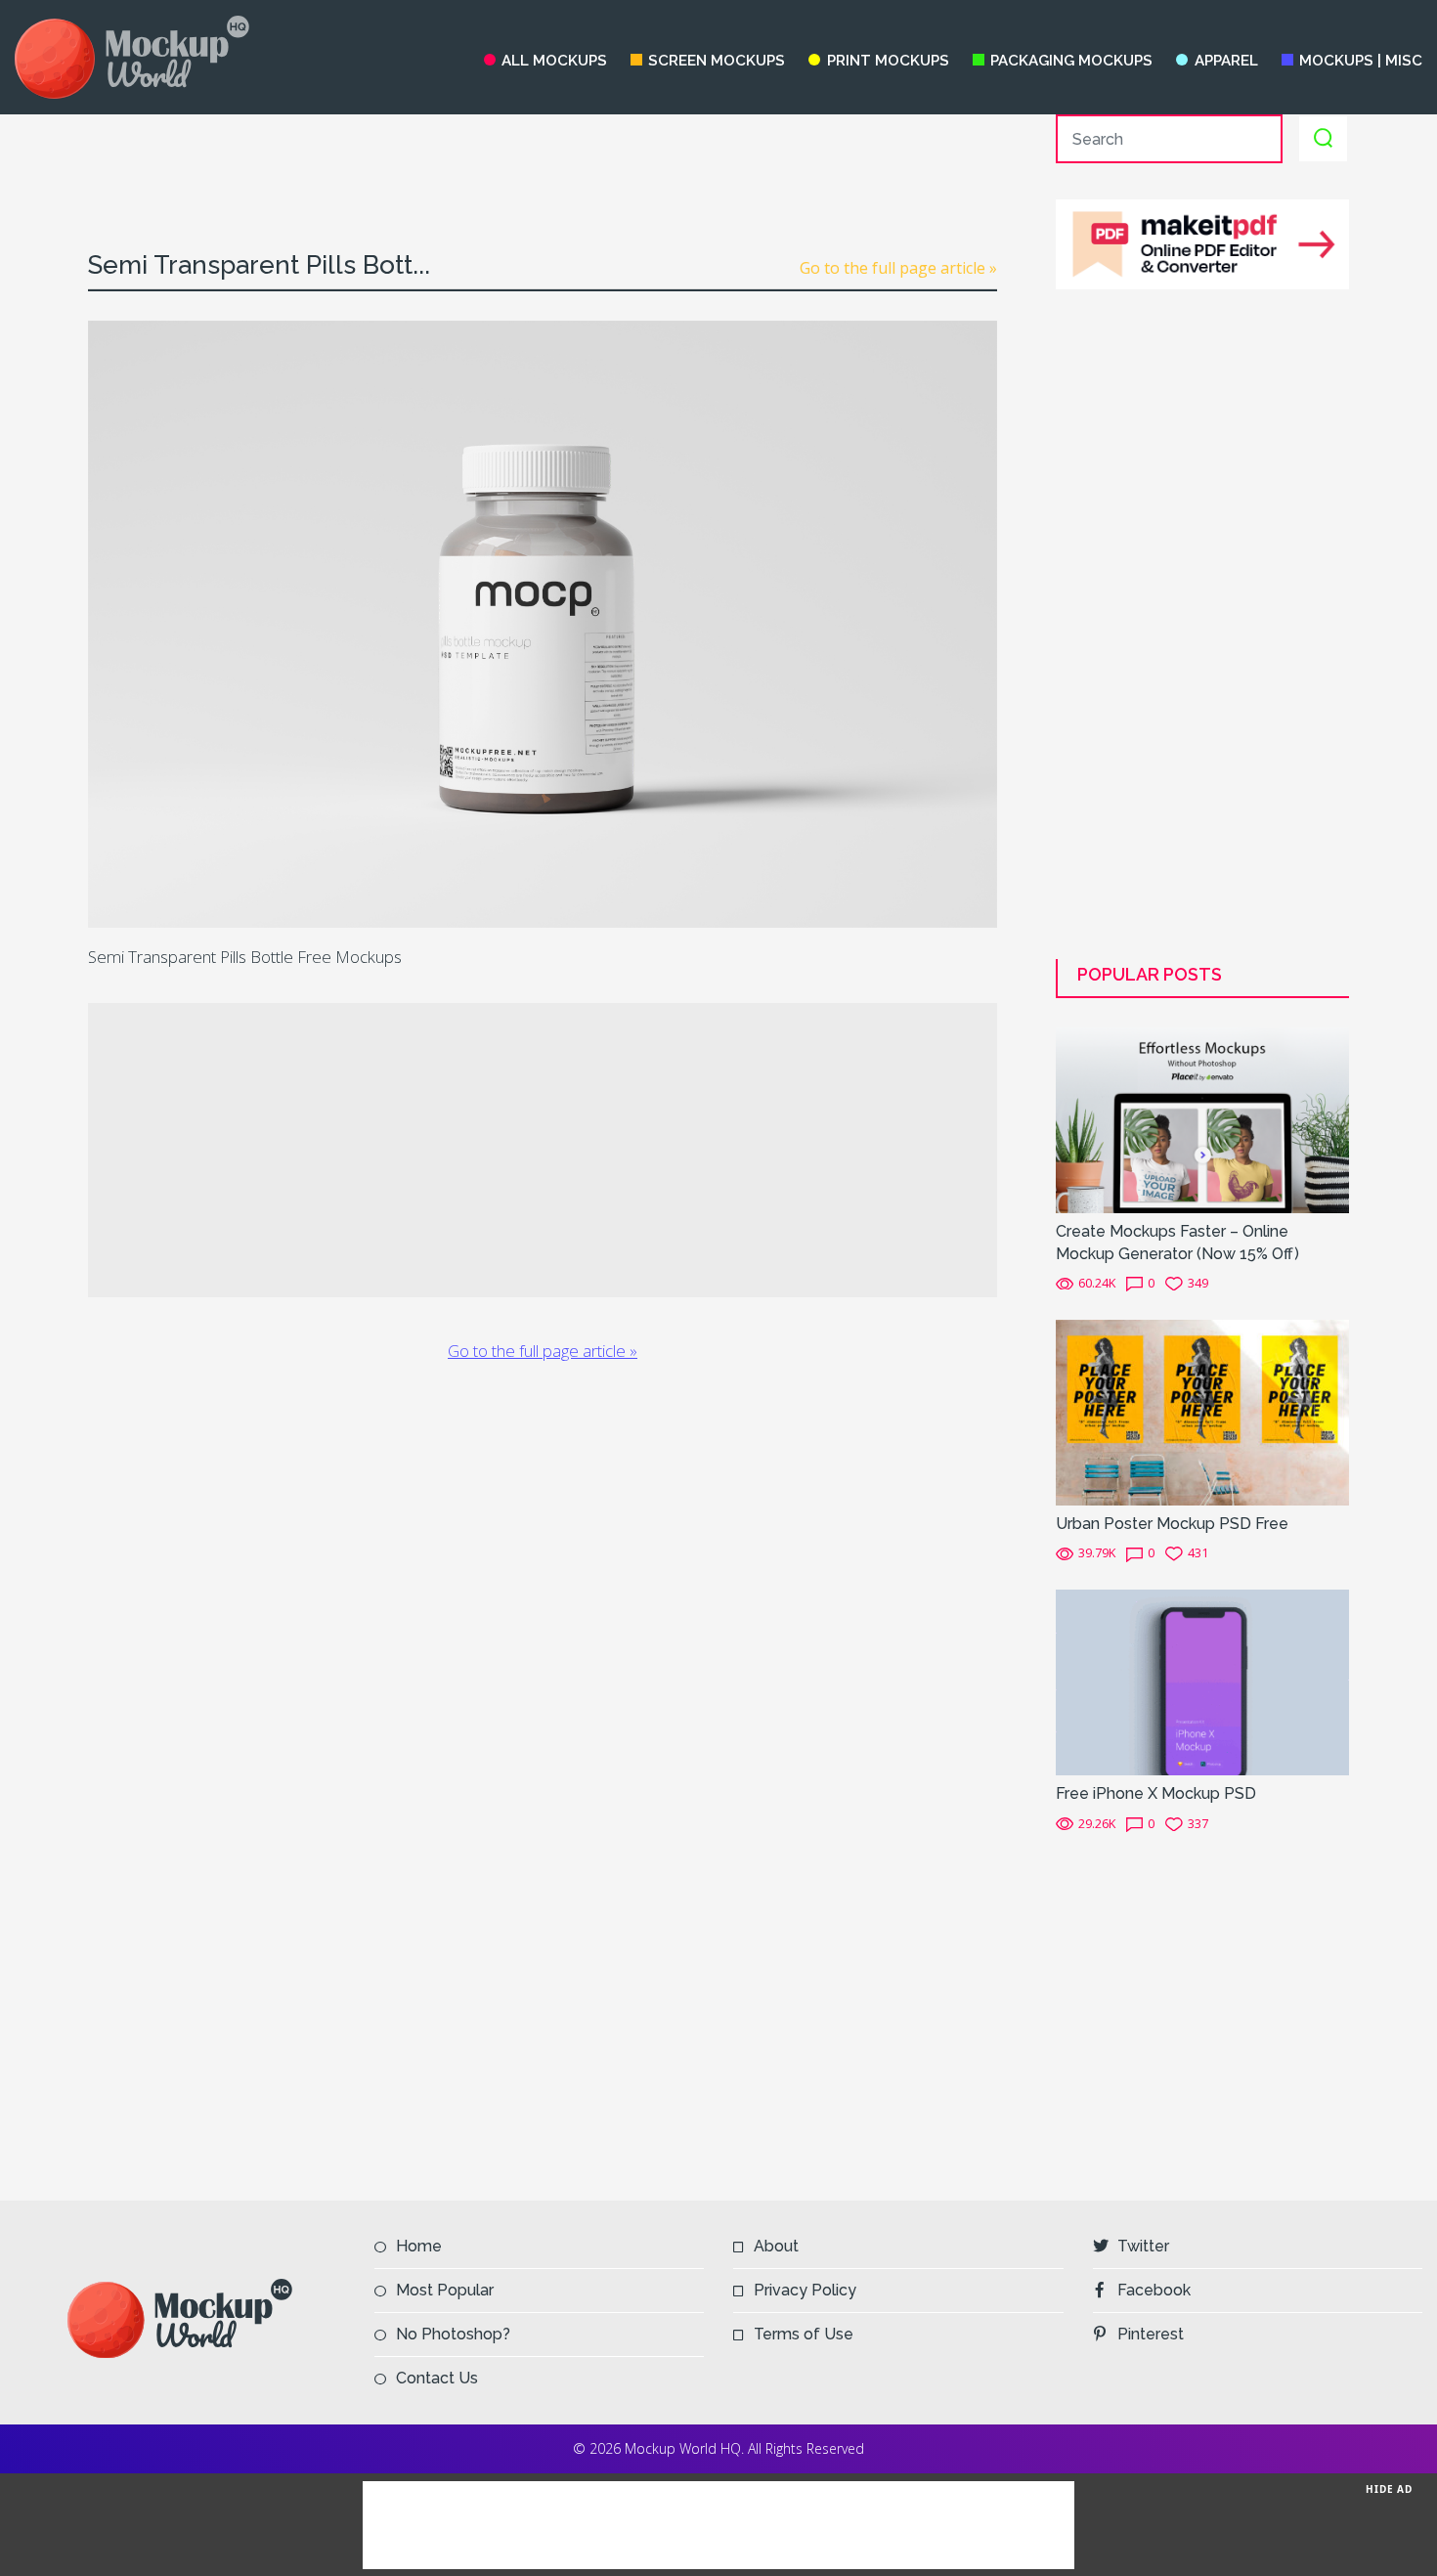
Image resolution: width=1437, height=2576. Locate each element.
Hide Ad (1389, 2489)
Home (419, 2246)
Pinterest (1151, 2334)
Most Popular (445, 2290)
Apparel (1226, 61)
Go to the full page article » (898, 268)
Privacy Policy (805, 2290)
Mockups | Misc (1361, 61)
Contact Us (437, 2378)
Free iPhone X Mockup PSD (1156, 1793)
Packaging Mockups (1071, 61)
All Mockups (554, 61)
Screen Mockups (717, 61)
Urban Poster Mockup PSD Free (1172, 1524)
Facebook (1154, 2290)
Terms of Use (804, 2334)
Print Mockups (888, 61)
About (776, 2246)
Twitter (1143, 2246)
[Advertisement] (543, 158)
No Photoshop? (453, 2334)
